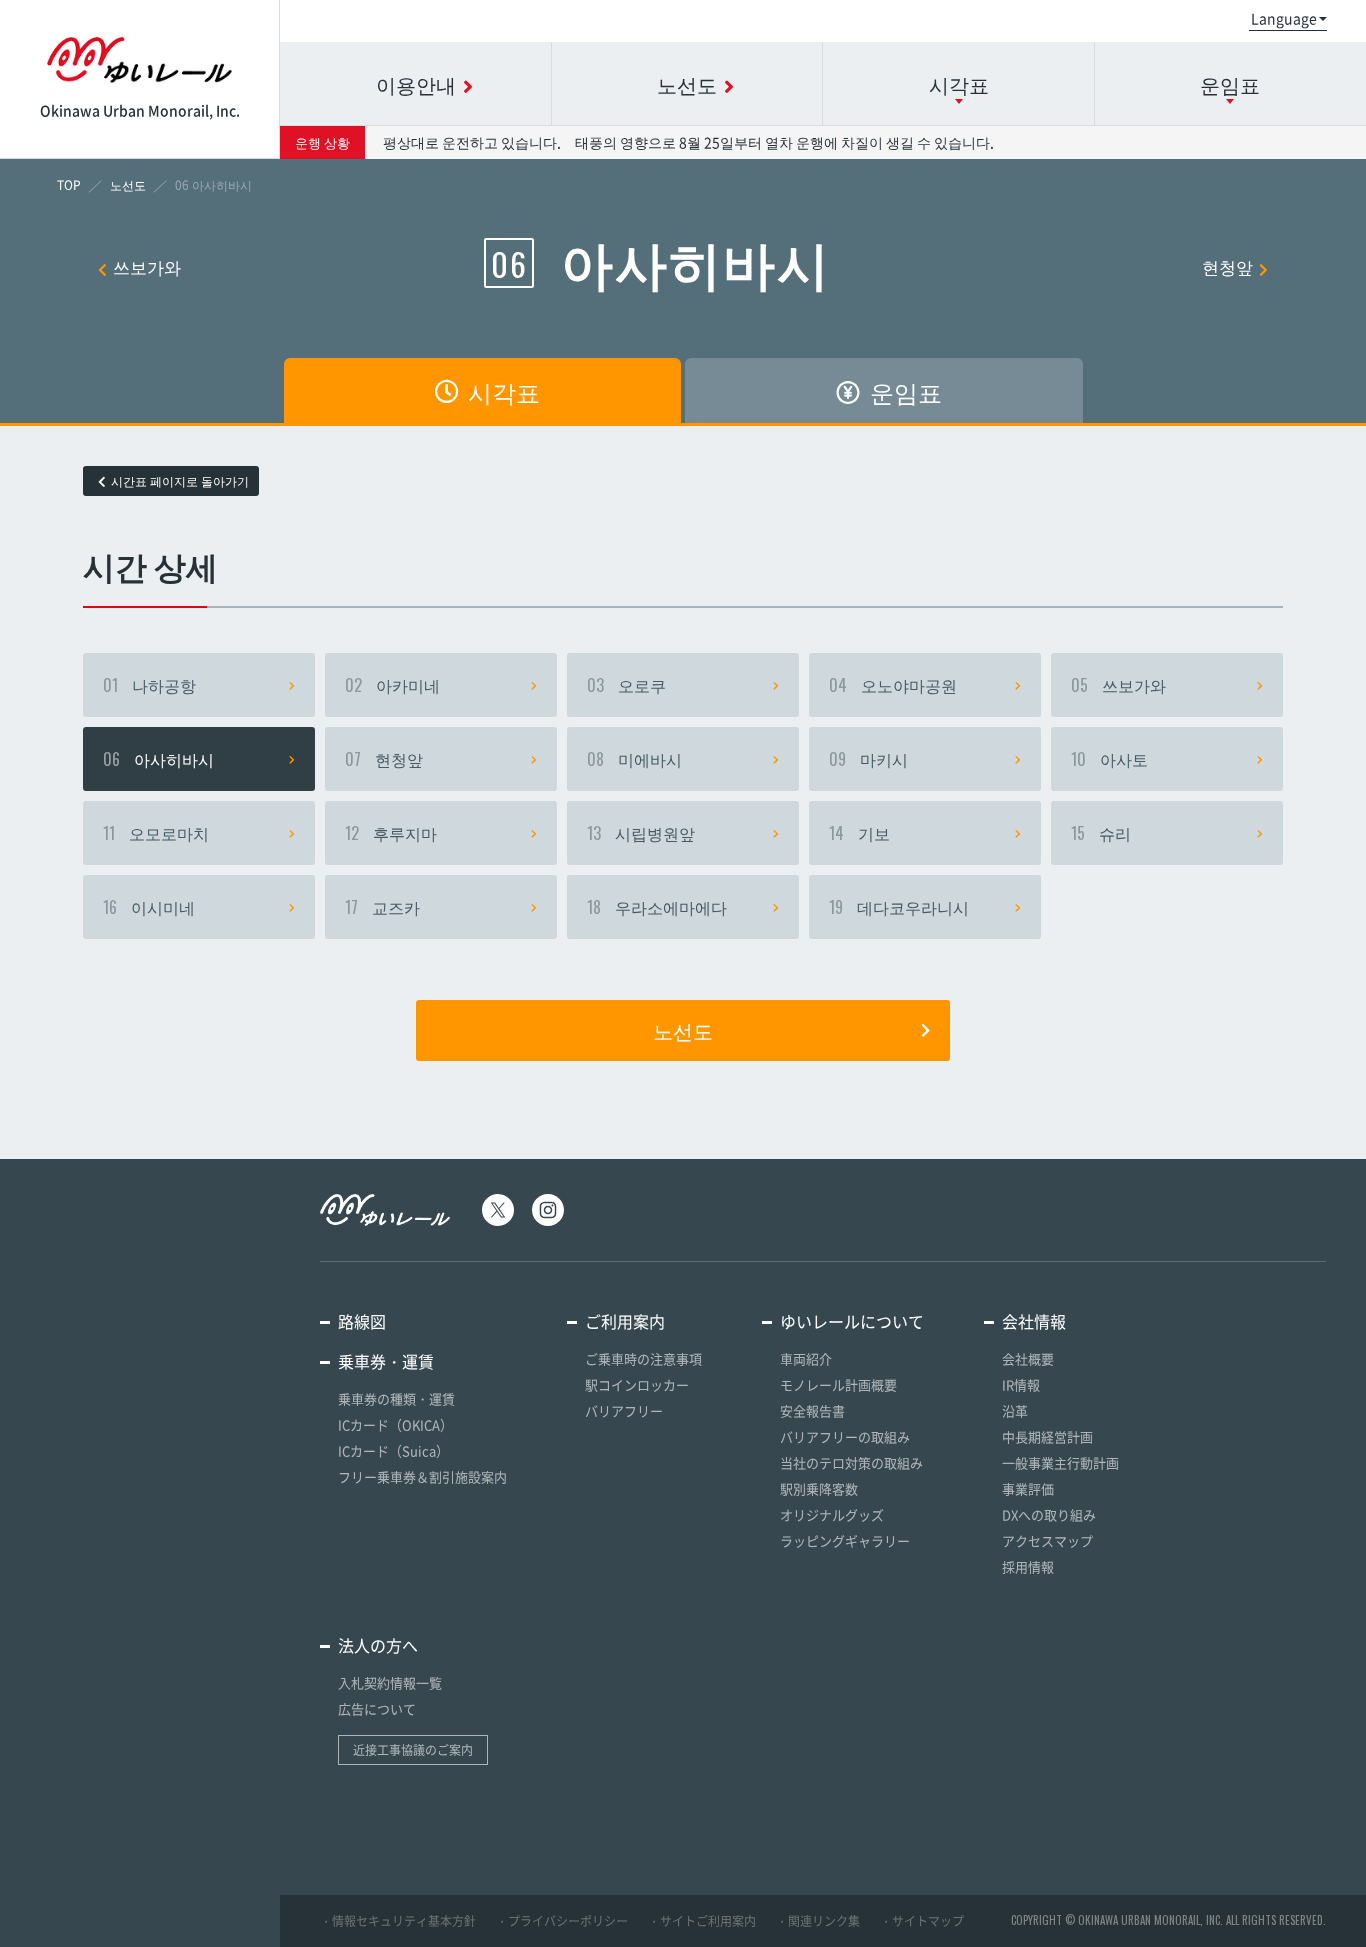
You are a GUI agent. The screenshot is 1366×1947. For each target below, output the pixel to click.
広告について (377, 1708)
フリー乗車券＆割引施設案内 (422, 1476)
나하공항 (149, 685)
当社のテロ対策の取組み (851, 1462)
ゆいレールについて (852, 1321)
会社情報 (1034, 1321)
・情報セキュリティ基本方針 (398, 1921)
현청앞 (1227, 266)
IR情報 (1021, 1384)
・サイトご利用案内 (702, 1921)
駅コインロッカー (637, 1384)
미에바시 (634, 759)
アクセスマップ (1047, 1540)
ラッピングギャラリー (845, 1540)
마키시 (868, 759)
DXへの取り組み (1049, 1514)
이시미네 (149, 907)
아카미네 (392, 685)
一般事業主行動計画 (1060, 1462)
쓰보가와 (147, 266)
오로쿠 (626, 685)
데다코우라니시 (899, 907)
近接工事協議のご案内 (413, 1750)
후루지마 (391, 833)
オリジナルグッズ (832, 1514)
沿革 (1015, 1410)
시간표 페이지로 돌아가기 (180, 481)
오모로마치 (156, 833)
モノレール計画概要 (838, 1384)
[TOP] (69, 185)
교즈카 (382, 907)
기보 (859, 833)
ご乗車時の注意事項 (643, 1358)
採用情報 (1028, 1566)
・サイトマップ (922, 1921)
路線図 (362, 1321)
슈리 (1101, 833)
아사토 (1109, 759)
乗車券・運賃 (386, 1361)
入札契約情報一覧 (390, 1682)
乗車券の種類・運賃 (396, 1398)
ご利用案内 (625, 1321)
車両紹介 (806, 1358)
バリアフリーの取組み (845, 1436)
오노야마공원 (893, 685)
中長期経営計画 (1047, 1436)
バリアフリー (624, 1410)
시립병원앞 (641, 833)
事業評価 (1028, 1488)
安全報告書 (812, 1410)
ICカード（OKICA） (395, 1424)
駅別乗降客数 (819, 1488)
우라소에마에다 (657, 907)
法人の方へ (378, 1645)
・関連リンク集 (818, 1921)
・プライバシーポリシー (562, 1921)
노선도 (683, 1030)
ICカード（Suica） (393, 1450)
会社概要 (1028, 1358)
